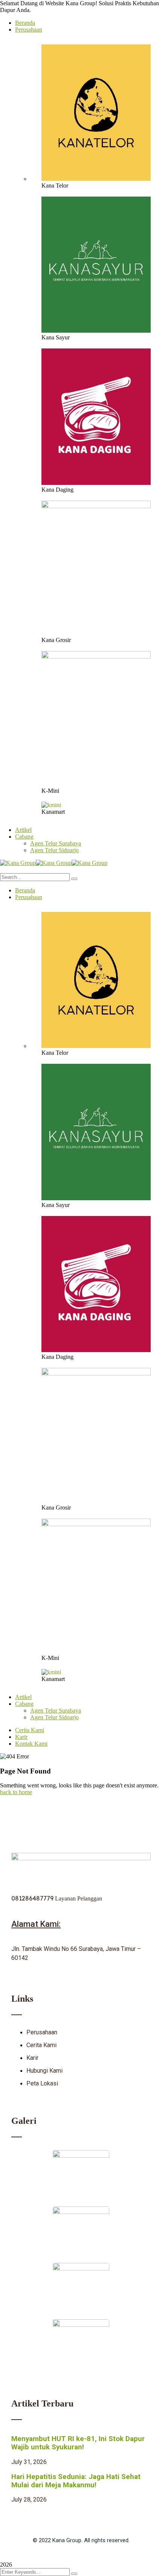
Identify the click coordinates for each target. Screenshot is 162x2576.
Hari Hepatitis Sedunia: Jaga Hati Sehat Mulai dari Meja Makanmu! (76, 2481)
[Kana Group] (18, 863)
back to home (16, 1792)
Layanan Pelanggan (79, 1898)
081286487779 (33, 1898)
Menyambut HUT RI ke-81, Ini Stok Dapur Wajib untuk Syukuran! (78, 2443)
